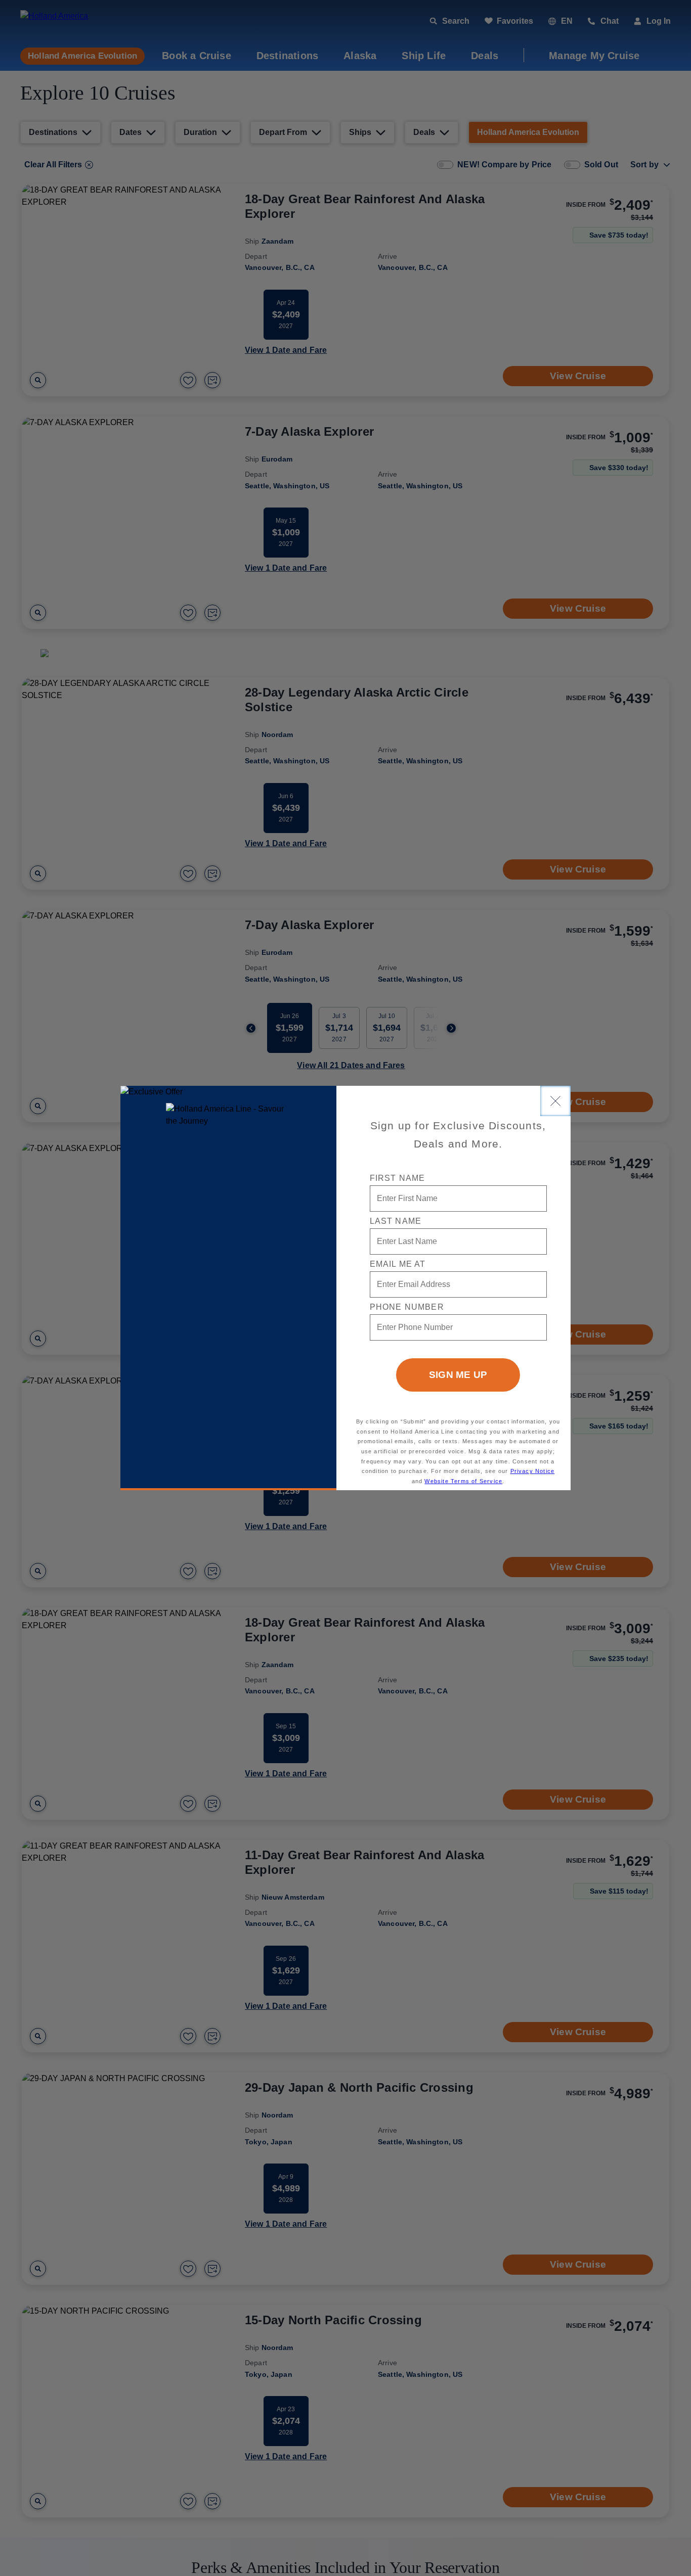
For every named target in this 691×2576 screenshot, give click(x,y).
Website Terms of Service (463, 1481)
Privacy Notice (533, 1471)
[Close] (555, 1101)
